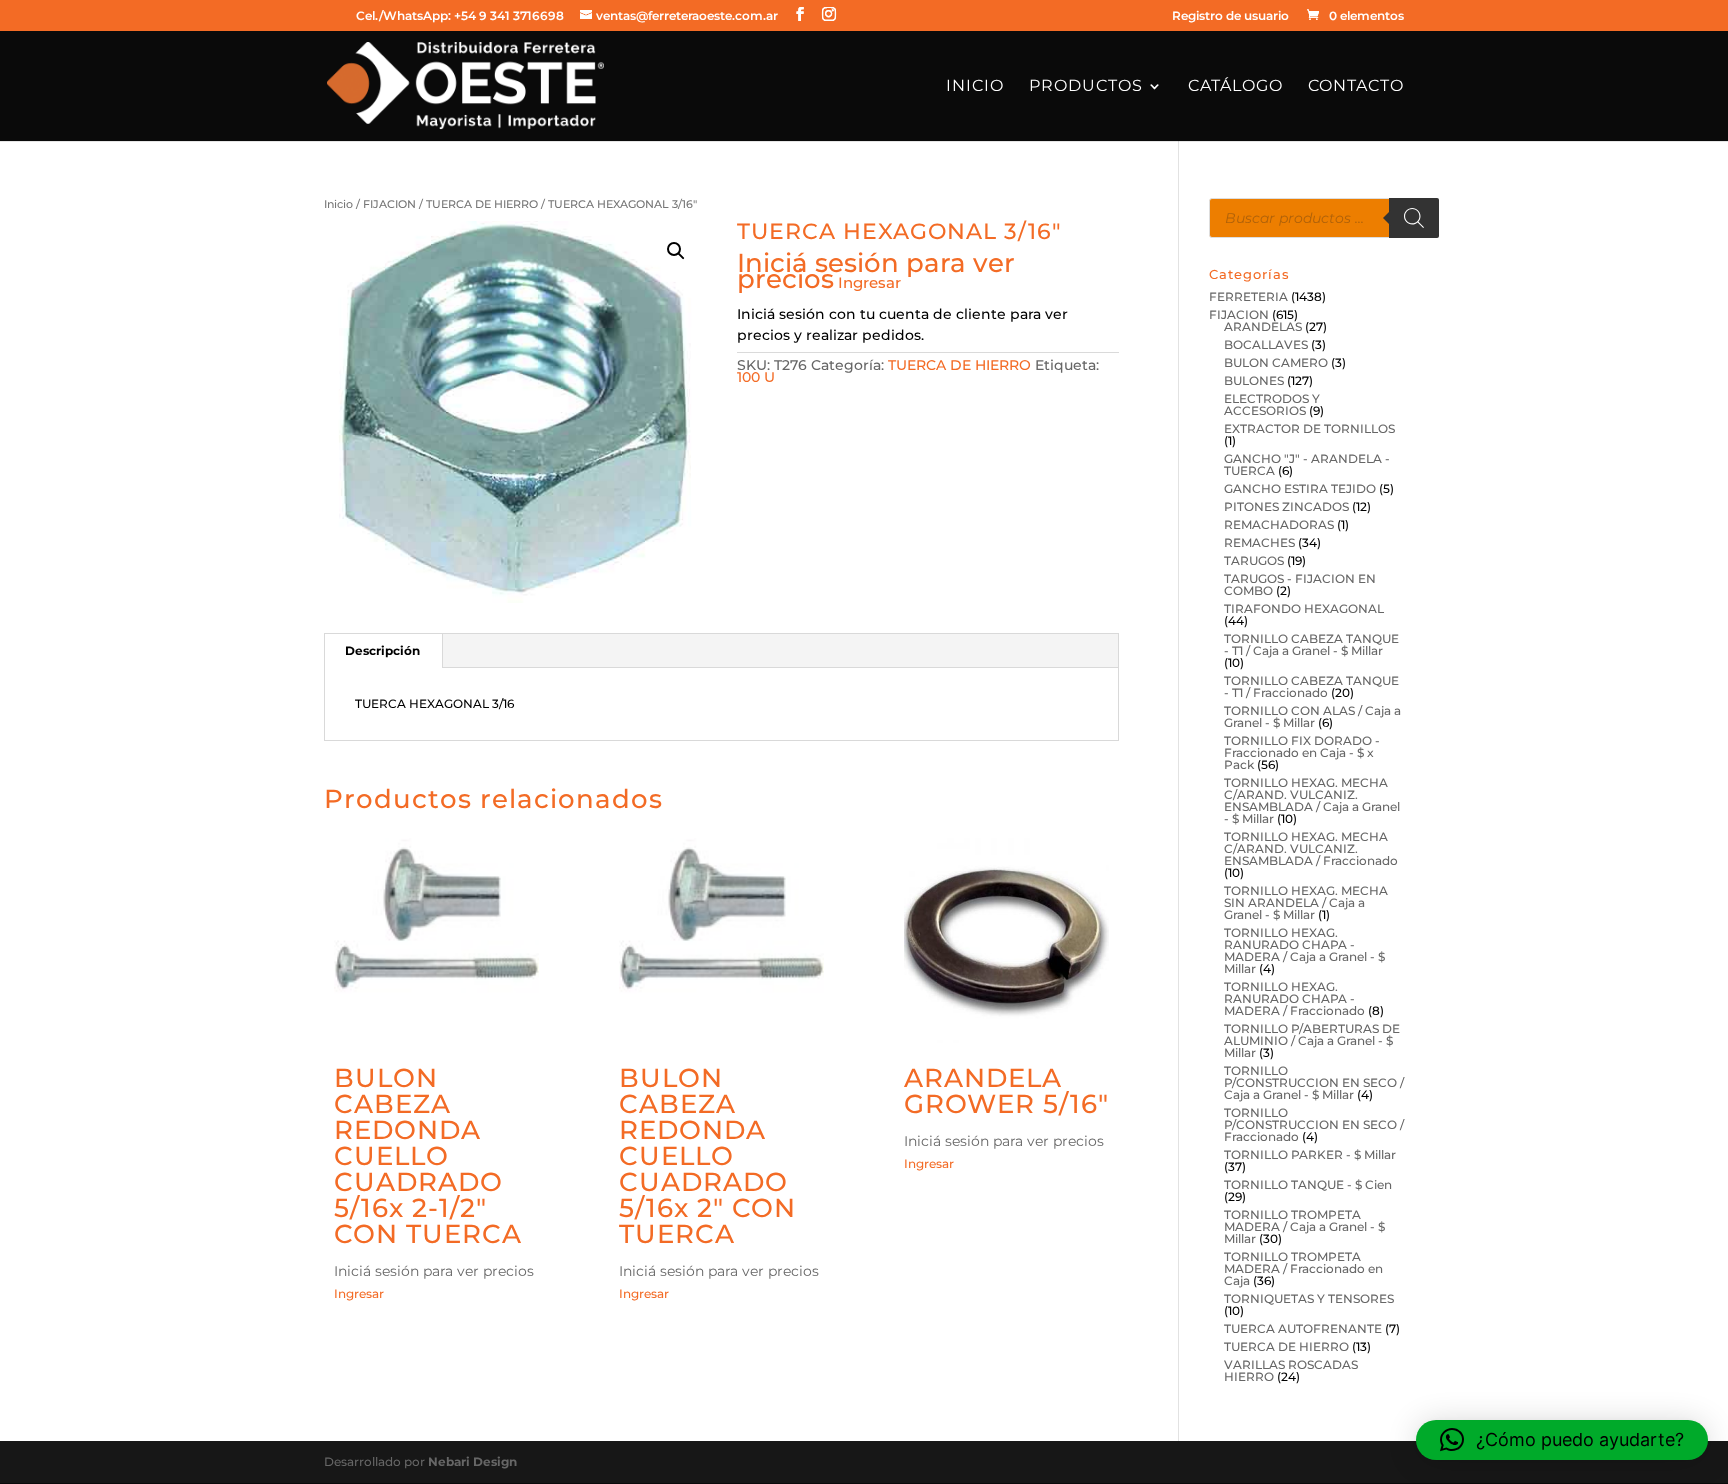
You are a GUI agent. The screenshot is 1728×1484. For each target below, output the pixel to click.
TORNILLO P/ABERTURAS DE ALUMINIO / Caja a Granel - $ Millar (1312, 1040)
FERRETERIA (1248, 296)
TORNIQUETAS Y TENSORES (1309, 1298)
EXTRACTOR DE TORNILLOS (1309, 428)
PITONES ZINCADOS (1286, 506)
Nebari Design (472, 1461)
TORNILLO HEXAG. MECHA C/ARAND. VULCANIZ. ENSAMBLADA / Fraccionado (1311, 848)
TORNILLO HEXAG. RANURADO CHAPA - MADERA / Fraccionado (1294, 998)
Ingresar (869, 282)
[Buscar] (1414, 218)
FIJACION (389, 204)
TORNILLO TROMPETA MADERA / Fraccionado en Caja (1303, 1268)
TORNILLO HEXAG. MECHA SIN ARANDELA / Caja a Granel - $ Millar (1306, 902)
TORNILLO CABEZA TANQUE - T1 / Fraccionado (1311, 686)
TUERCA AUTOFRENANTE (1303, 1328)
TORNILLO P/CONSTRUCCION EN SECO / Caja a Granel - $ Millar (1314, 1082)
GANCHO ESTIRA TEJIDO (1300, 488)
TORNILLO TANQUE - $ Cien (1308, 1184)
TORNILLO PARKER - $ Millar (1310, 1154)
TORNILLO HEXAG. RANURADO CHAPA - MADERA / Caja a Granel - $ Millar (1304, 950)
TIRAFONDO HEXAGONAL (1304, 608)
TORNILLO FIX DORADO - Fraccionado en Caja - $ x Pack (1302, 752)
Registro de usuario (1230, 16)
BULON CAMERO (1276, 362)
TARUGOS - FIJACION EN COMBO (1300, 584)
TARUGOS (1254, 560)
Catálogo (1235, 87)
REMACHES (1259, 542)
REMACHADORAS (1279, 524)
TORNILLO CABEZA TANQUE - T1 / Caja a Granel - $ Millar (1311, 644)
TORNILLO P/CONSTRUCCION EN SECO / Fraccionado (1314, 1124)
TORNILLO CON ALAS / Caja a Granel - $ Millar (1312, 716)
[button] (676, 251)
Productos (1086, 87)
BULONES (1254, 380)
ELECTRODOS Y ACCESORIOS (1272, 404)
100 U (756, 377)
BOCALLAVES (1266, 344)
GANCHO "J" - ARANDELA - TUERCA (1307, 464)
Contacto (1356, 87)
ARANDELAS (1263, 326)
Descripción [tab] (382, 650)
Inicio (975, 87)
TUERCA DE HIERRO (482, 204)
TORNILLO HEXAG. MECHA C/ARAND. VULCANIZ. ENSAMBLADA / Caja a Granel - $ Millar (1312, 800)
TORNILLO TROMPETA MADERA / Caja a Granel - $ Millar (1304, 1226)
